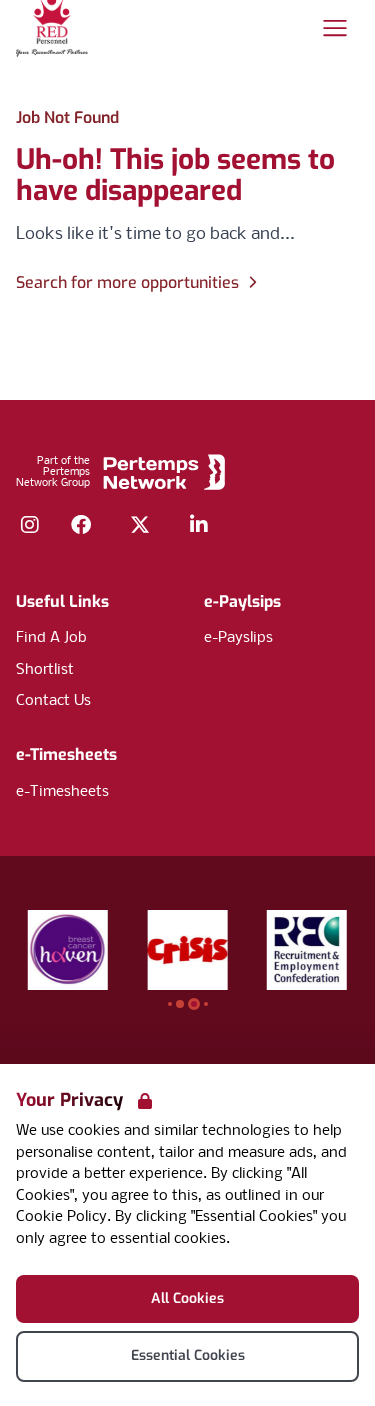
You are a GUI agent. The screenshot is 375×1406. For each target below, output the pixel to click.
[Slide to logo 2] (194, 1004)
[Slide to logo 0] (170, 1004)
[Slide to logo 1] (180, 1004)
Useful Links (62, 601)
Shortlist (45, 670)
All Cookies (187, 1298)
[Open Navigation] (335, 28)
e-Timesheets (66, 754)
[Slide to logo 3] (206, 1004)
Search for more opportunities (127, 282)
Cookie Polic (57, 1217)
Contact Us (53, 701)
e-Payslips (238, 638)
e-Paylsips (242, 601)
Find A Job (51, 638)
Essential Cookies (188, 1355)
